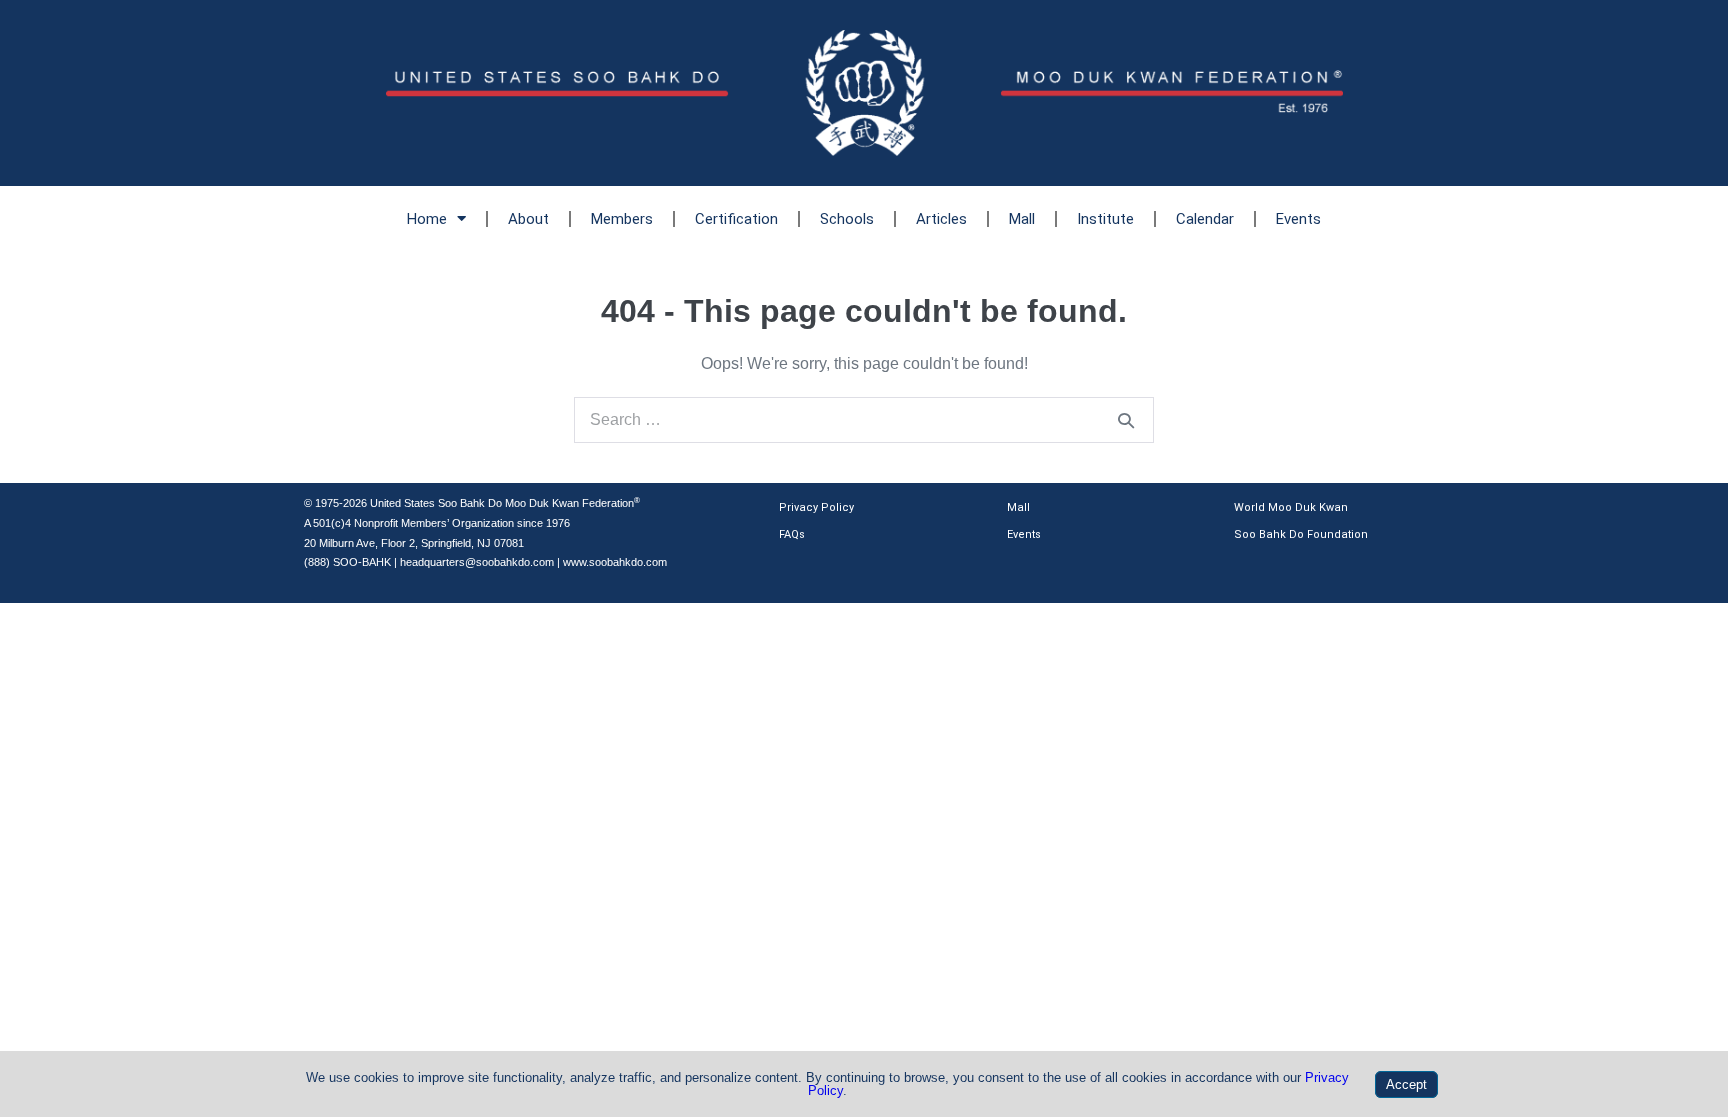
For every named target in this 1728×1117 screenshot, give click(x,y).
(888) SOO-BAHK (347, 562)
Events (1298, 219)
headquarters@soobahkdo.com (477, 562)
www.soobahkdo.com (615, 562)
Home (427, 219)
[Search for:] (864, 419)
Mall (1022, 219)
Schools (847, 219)
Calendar (1205, 219)
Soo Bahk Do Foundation (1301, 534)
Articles (941, 219)
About (528, 219)
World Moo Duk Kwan (1291, 507)
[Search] (1126, 420)
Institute (1105, 219)
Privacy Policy (816, 507)
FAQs (792, 534)
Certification (736, 219)
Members (622, 219)
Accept (1406, 1084)
